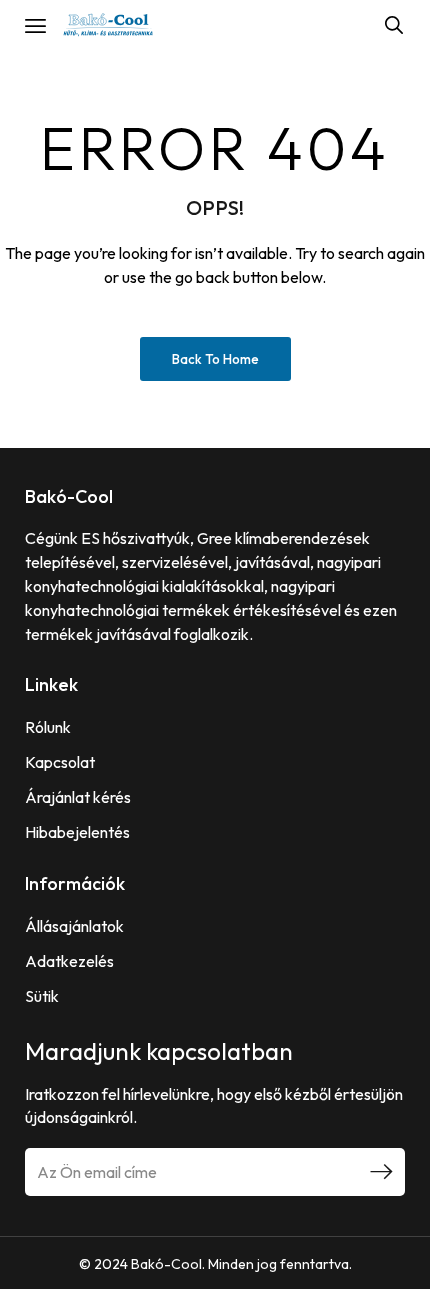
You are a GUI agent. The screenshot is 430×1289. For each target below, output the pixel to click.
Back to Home (215, 359)
